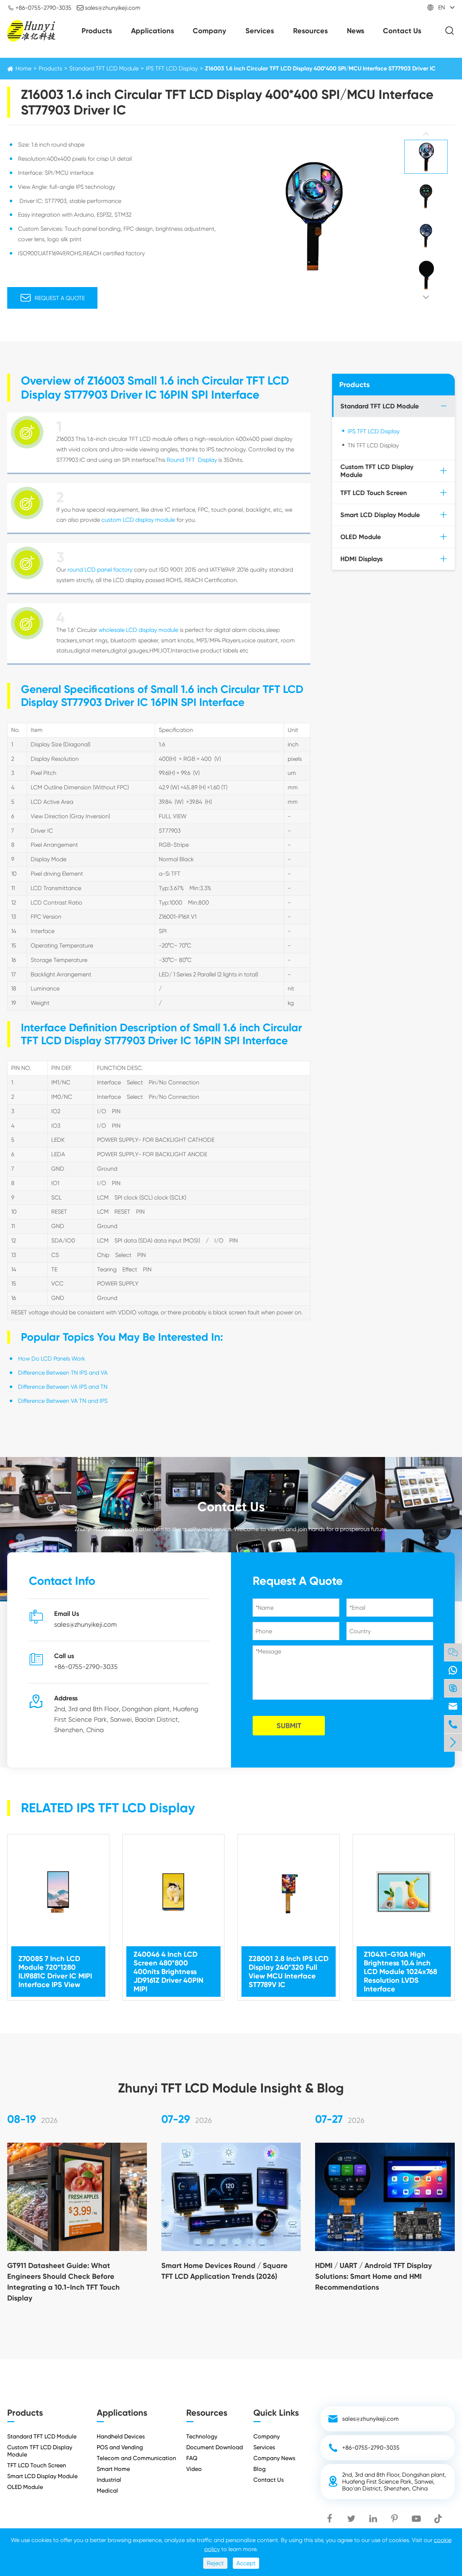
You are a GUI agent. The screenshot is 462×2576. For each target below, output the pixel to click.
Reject (215, 2563)
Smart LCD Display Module (380, 515)
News (356, 31)
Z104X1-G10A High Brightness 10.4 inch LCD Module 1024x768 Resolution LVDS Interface (400, 1972)
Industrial (109, 2480)
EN (442, 7)
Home (23, 68)
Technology (202, 2436)
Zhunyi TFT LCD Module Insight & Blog (231, 2088)
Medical (107, 2491)
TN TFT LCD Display (373, 445)
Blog (260, 2469)
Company (210, 31)
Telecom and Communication (136, 2458)
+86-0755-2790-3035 (39, 8)
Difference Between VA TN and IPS (63, 1401)
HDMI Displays (361, 559)
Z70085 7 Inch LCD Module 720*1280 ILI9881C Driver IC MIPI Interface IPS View (55, 1972)
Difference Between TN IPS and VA (63, 1373)
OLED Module (361, 537)
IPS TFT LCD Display (172, 68)
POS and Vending (120, 2447)
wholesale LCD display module (138, 630)
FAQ (192, 2458)
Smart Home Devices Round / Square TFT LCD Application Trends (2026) (225, 2271)
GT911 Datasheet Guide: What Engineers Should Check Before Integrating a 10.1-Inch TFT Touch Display (64, 2282)
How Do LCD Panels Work (52, 1359)
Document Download (215, 2447)
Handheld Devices (121, 2436)
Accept (246, 2563)
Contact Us (402, 31)
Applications (152, 31)
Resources (310, 31)
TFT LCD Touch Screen (374, 493)
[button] (426, 134)
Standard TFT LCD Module (104, 68)
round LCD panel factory (100, 570)
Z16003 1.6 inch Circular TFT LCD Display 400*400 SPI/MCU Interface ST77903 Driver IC (320, 68)
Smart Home (113, 2469)
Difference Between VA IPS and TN (63, 1387)
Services (260, 31)
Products (97, 31)
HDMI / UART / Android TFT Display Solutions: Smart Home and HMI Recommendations (374, 2276)
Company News (274, 2458)
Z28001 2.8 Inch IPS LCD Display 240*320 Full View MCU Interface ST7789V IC (289, 1972)
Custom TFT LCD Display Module (377, 471)
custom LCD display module (138, 520)
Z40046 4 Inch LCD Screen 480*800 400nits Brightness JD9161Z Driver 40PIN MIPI (168, 1972)
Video (194, 2469)
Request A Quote (53, 298)
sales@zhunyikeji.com (108, 8)
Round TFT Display (192, 460)
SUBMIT (289, 1726)
